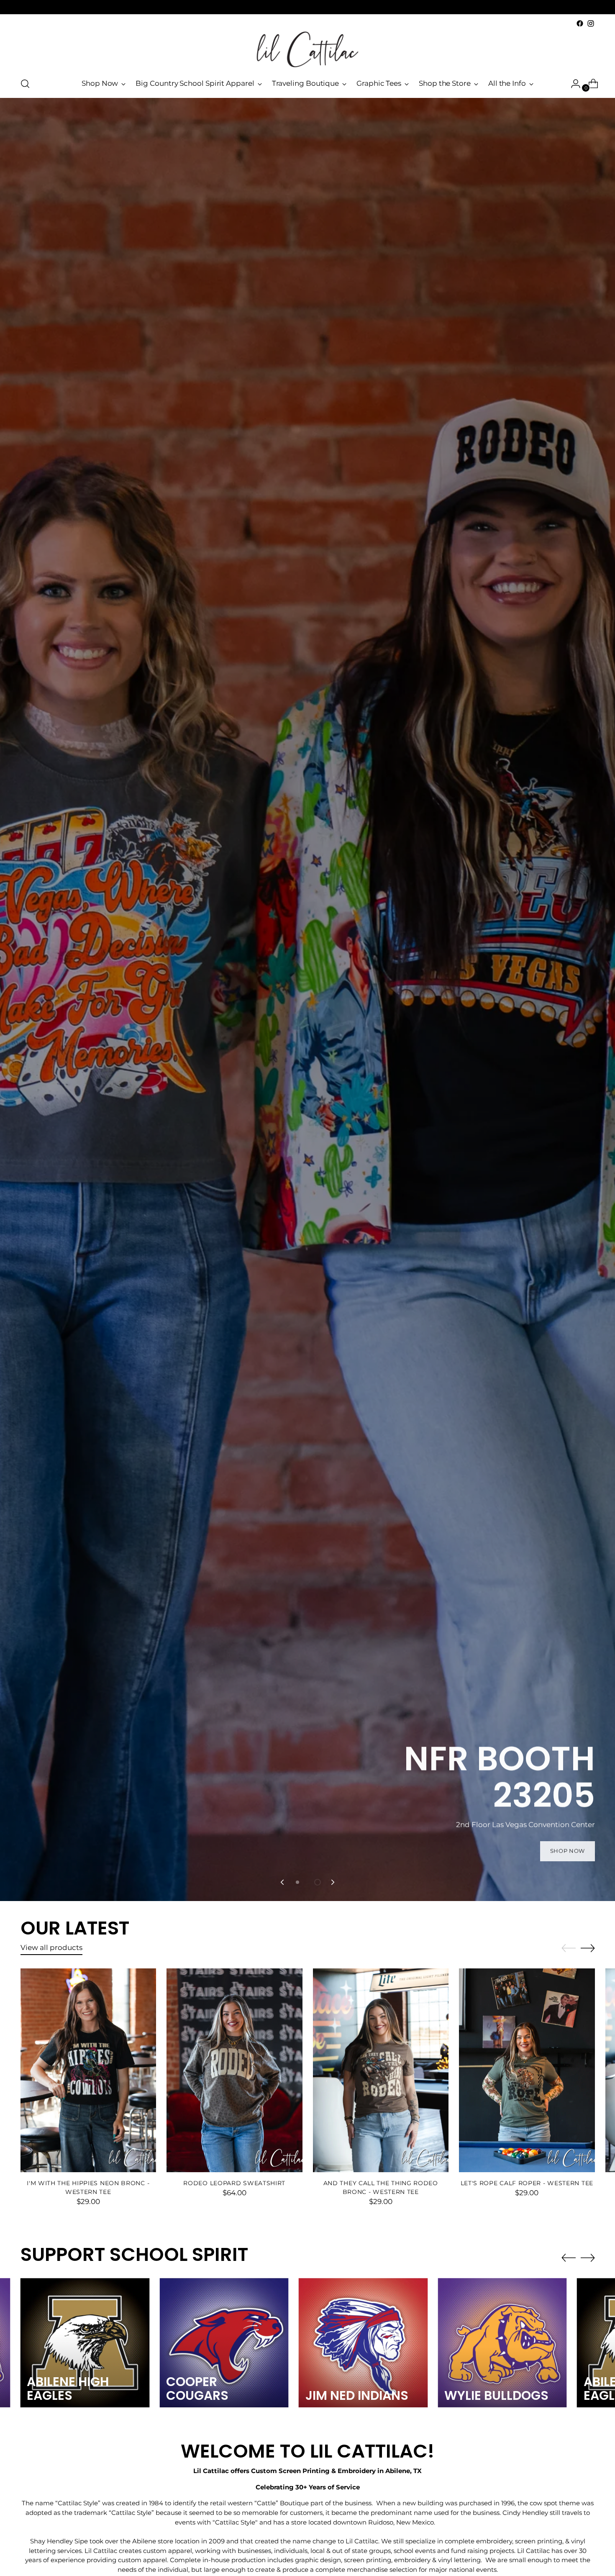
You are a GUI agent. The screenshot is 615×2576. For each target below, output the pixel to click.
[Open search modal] (25, 84)
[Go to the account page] (572, 84)
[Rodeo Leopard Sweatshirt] (234, 2070)
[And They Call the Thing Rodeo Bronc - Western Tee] (381, 2070)
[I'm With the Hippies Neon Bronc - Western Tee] (88, 2070)
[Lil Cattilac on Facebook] (580, 23)
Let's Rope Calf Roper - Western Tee (527, 2183)
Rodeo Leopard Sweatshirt (234, 2183)
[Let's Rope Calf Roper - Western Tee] (527, 2070)
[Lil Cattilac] (307, 49)
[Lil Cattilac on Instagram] (591, 23)
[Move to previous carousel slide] (283, 1882)
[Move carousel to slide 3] (318, 1882)
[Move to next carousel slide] (332, 1882)
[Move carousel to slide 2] (307, 1882)
